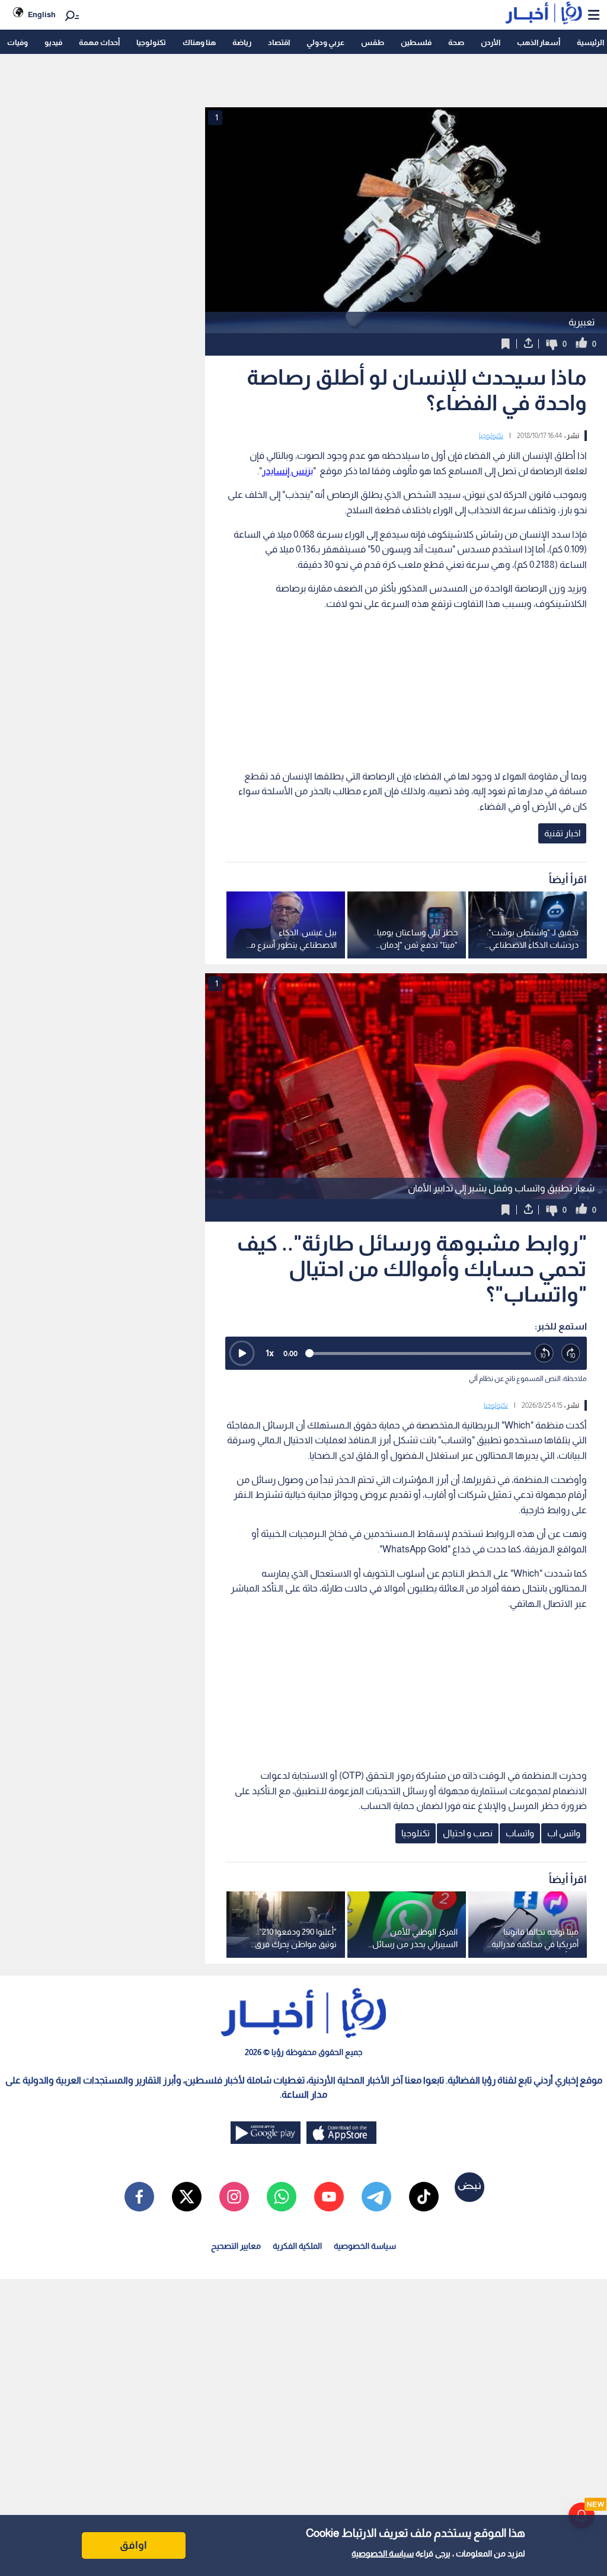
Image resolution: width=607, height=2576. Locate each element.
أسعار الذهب (539, 42)
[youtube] (329, 2197)
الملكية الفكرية (297, 2246)
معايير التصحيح (236, 2246)
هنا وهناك (199, 42)
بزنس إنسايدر (287, 471)
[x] (187, 2197)
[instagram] (234, 2197)
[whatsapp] (282, 2197)
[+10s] (571, 1353)
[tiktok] (424, 2197)
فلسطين (416, 42)
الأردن (491, 42)
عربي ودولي (325, 42)
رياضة (242, 42)
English (42, 15)
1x (270, 1353)
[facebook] (139, 2197)
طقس (373, 42)
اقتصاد (279, 42)
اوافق (133, 2545)
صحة (456, 42)
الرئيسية (590, 42)
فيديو (53, 42)
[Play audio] (242, 1353)
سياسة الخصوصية (383, 2553)
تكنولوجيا (151, 42)
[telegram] (376, 2197)
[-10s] (544, 1353)
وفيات (17, 42)
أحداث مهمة (99, 42)
